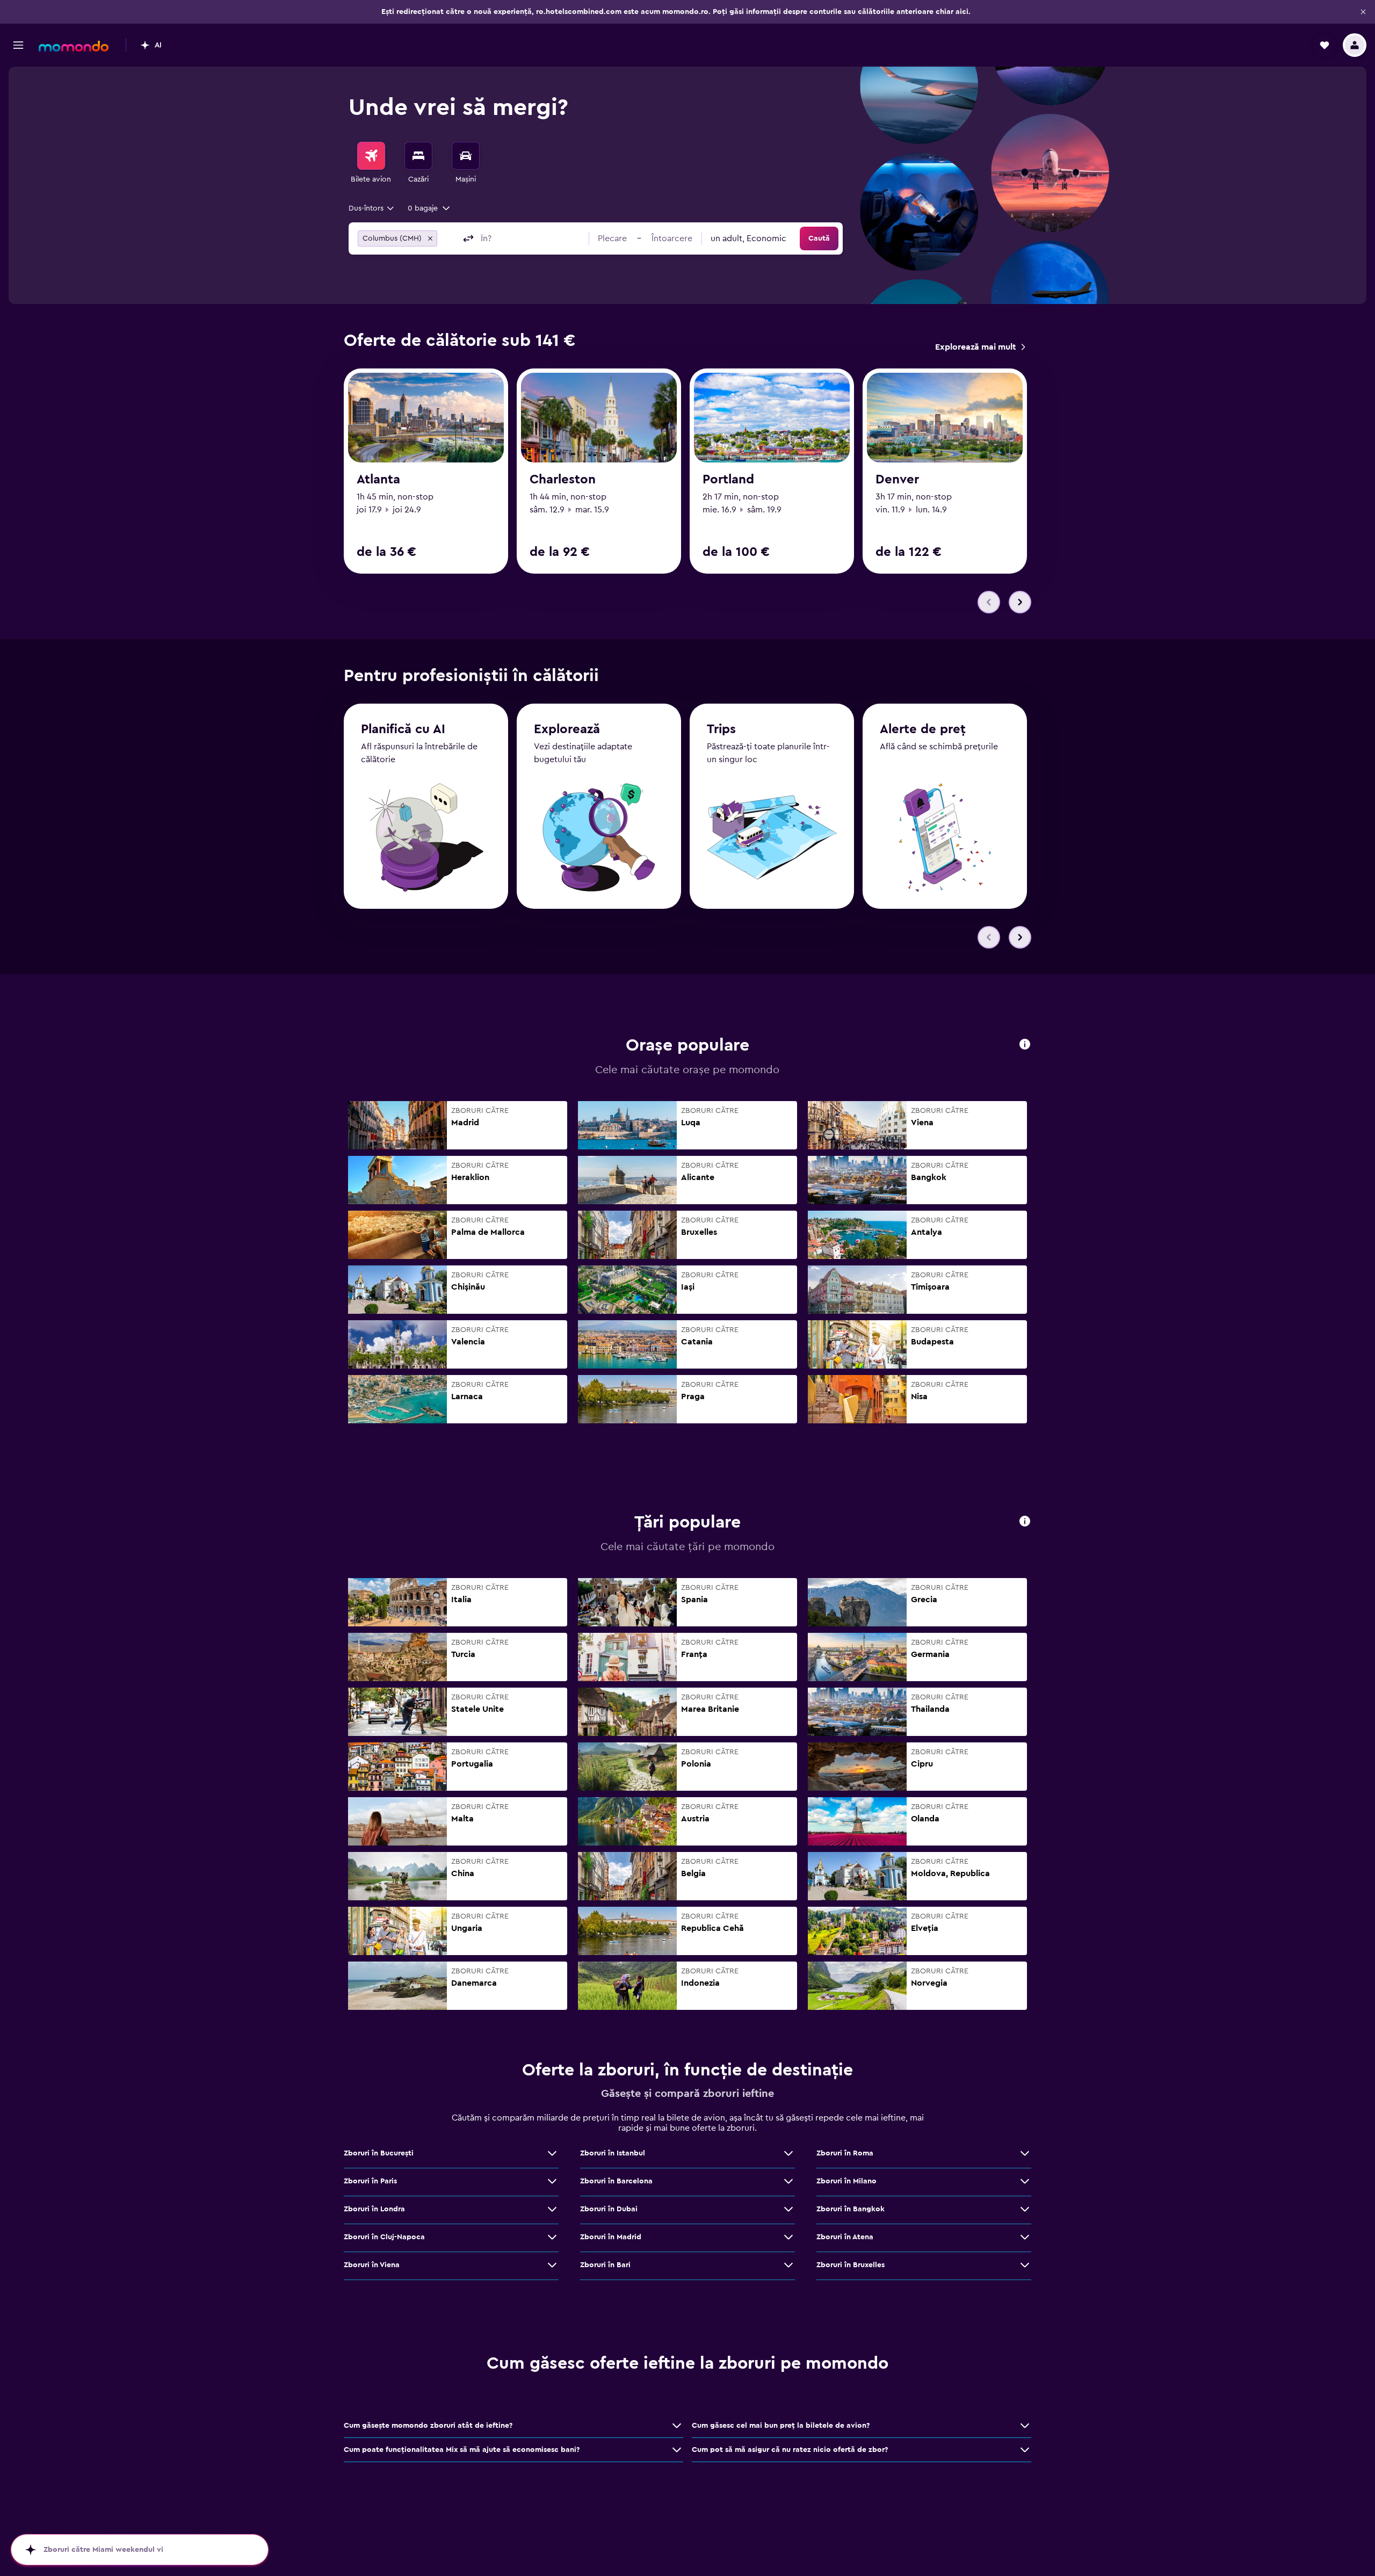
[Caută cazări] (418, 156)
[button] (1363, 12)
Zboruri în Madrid (611, 2237)
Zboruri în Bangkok (851, 2209)
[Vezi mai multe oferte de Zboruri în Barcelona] (788, 2181)
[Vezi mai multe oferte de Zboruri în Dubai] (788, 2209)
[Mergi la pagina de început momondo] (74, 46)
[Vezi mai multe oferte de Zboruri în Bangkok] (1025, 2209)
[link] (980, 347)
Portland (728, 480)
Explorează (567, 729)
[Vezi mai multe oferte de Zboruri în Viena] (552, 2265)
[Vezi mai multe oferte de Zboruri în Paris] (552, 2181)
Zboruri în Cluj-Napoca (384, 2237)
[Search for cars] (466, 156)
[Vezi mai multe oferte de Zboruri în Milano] (1025, 2181)
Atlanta (378, 480)
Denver (897, 480)
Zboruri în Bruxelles (851, 2265)
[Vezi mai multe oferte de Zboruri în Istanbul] (788, 2153)
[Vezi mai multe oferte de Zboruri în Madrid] (788, 2237)
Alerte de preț (923, 729)
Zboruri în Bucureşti (379, 2153)
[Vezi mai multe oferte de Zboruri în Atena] (1025, 2237)
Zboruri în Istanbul (613, 2153)
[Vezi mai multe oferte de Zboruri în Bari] (788, 2265)
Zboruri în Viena (372, 2265)
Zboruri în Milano (846, 2181)
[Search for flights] (371, 156)
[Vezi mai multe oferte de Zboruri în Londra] (552, 2209)
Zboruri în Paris (370, 2181)
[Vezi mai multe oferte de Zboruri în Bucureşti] (552, 2153)
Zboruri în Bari (605, 2265)
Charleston (563, 480)
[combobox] (372, 208)
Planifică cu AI (403, 729)
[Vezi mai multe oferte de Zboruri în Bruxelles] (1025, 2265)
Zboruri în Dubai (609, 2209)
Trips (721, 729)
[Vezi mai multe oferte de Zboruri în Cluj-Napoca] (552, 2237)
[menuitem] (371, 163)
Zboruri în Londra (374, 2209)
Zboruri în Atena (845, 2237)
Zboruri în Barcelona (616, 2181)
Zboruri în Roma (845, 2153)
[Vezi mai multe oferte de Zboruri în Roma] (1025, 2153)
